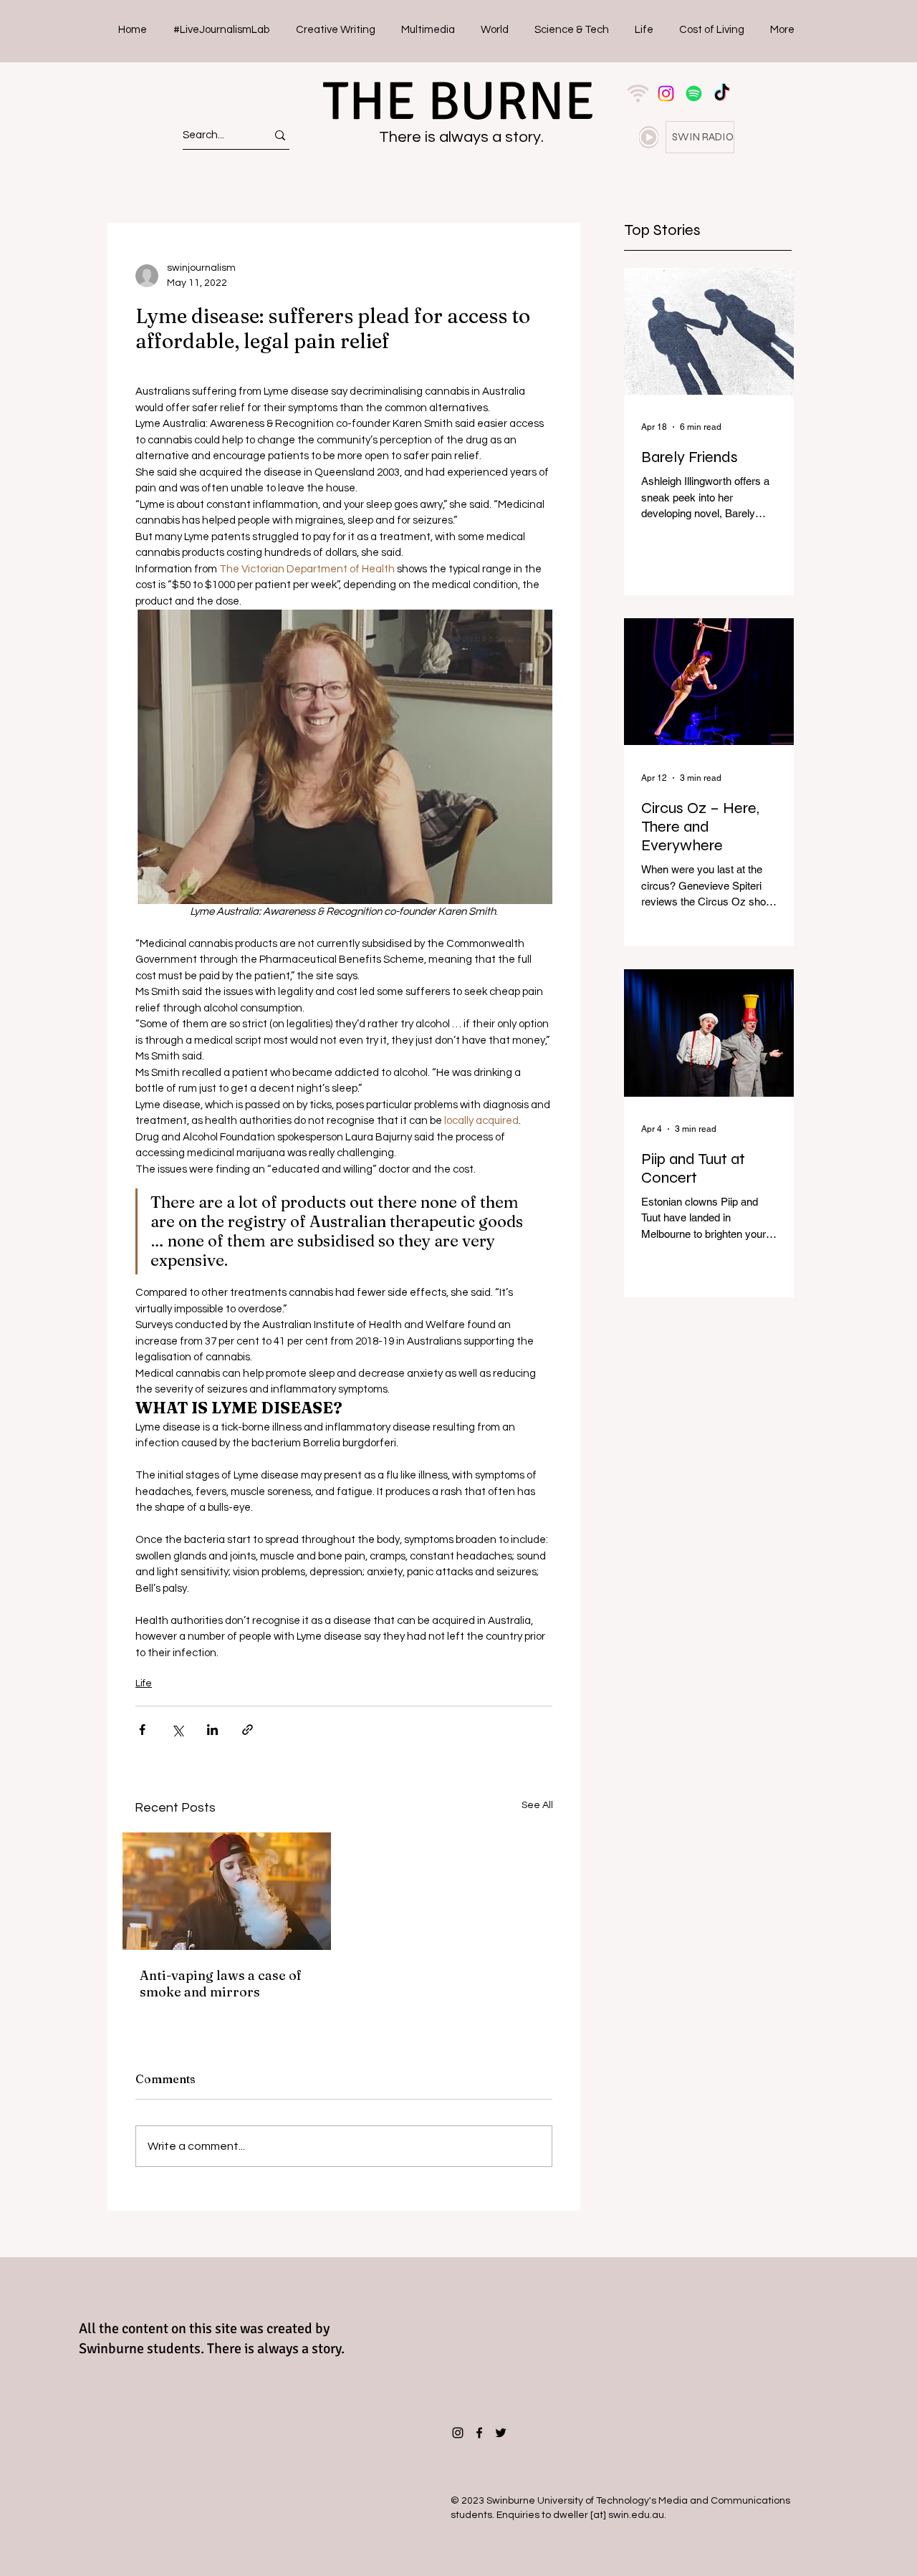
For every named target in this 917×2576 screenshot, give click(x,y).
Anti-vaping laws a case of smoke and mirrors (221, 1984)
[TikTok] (722, 93)
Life (144, 1683)
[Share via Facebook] (142, 1730)
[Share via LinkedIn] (212, 1730)
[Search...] (280, 135)
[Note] (649, 137)
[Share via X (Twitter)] (177, 1730)
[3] (638, 93)
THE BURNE (458, 101)
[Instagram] (666, 93)
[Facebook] (479, 2433)
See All (537, 1805)
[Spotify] (694, 93)
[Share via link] (248, 1730)
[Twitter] (501, 2433)
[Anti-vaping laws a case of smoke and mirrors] (227, 1891)
